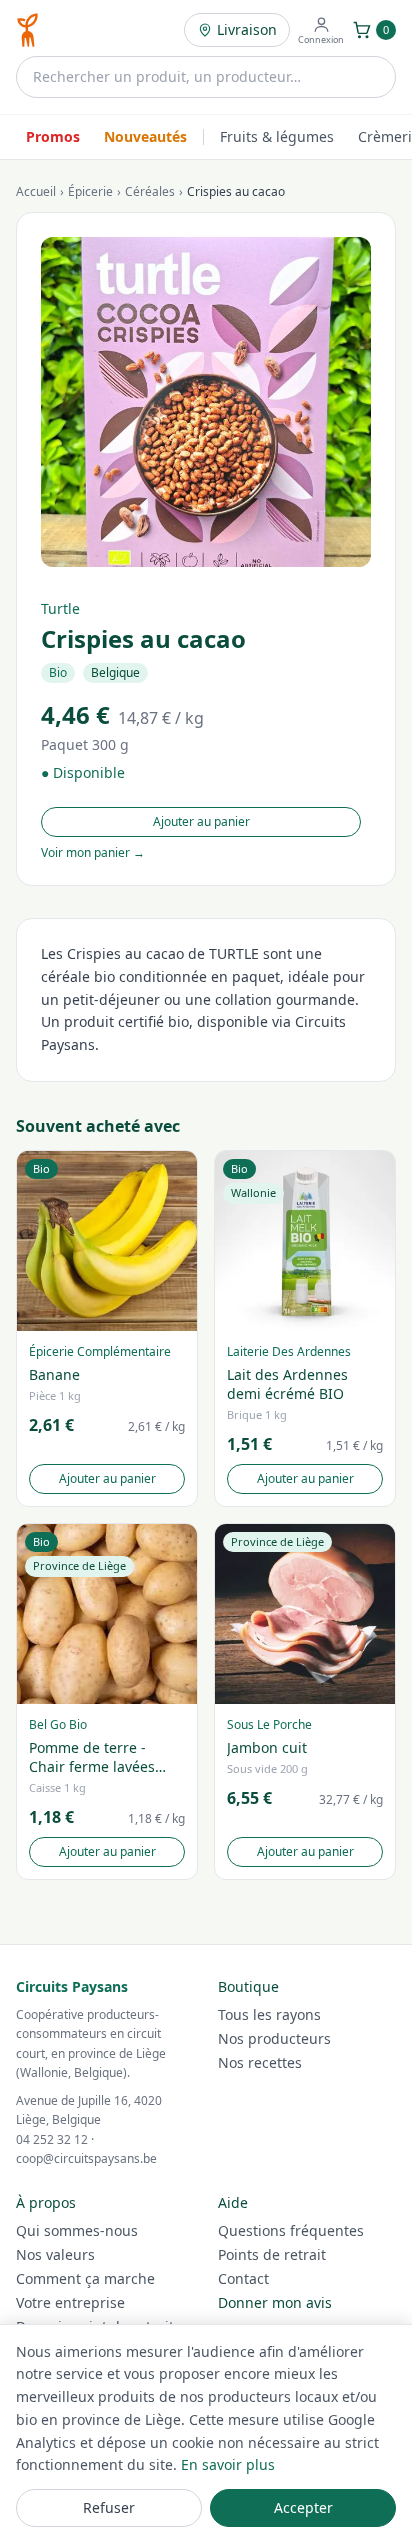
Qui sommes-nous (77, 2230)
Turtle (60, 608)
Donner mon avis (275, 2302)
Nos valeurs (55, 2254)
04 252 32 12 (52, 2139)
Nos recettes (260, 2062)
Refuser (109, 2507)
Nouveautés (145, 136)
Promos (53, 136)
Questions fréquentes (291, 2230)
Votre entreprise (70, 2302)
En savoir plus (228, 2464)
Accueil (36, 192)
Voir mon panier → (93, 853)
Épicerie (90, 192)
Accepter (303, 2507)
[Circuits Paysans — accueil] (27, 30)
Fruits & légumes (277, 136)
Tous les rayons (269, 2014)
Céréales (150, 192)
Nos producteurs (274, 2038)
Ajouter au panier (201, 821)
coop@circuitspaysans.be (86, 2158)
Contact (243, 2278)
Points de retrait (272, 2254)
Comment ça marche (85, 2278)
